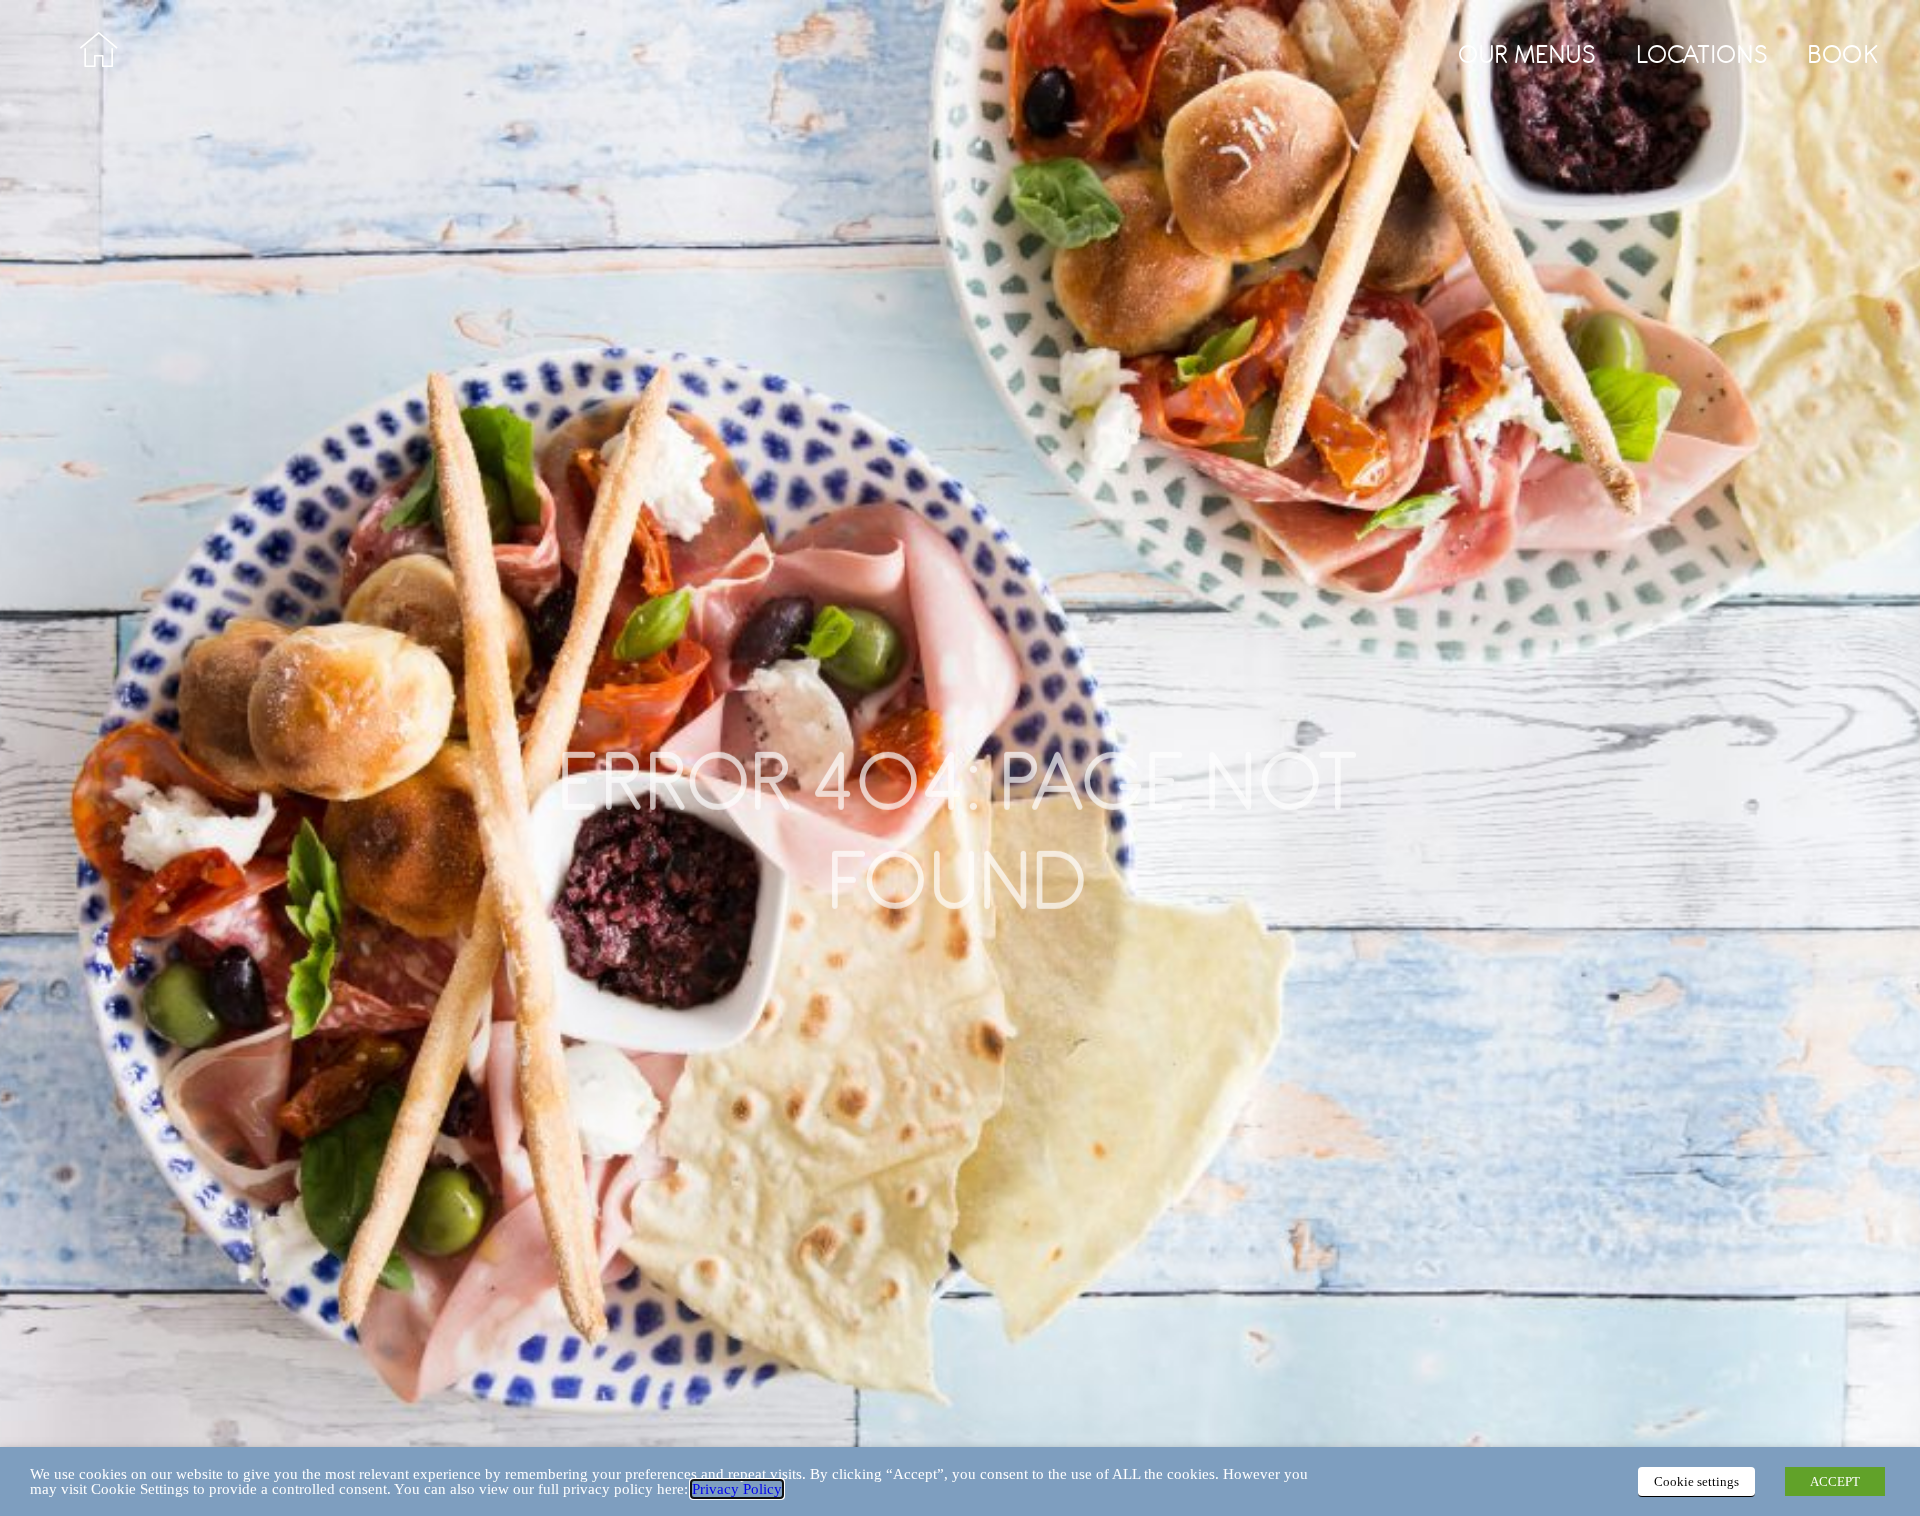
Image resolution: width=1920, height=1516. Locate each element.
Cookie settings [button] (1696, 1481)
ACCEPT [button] (1835, 1481)
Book (1844, 54)
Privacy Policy (737, 1489)
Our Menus (1527, 54)
